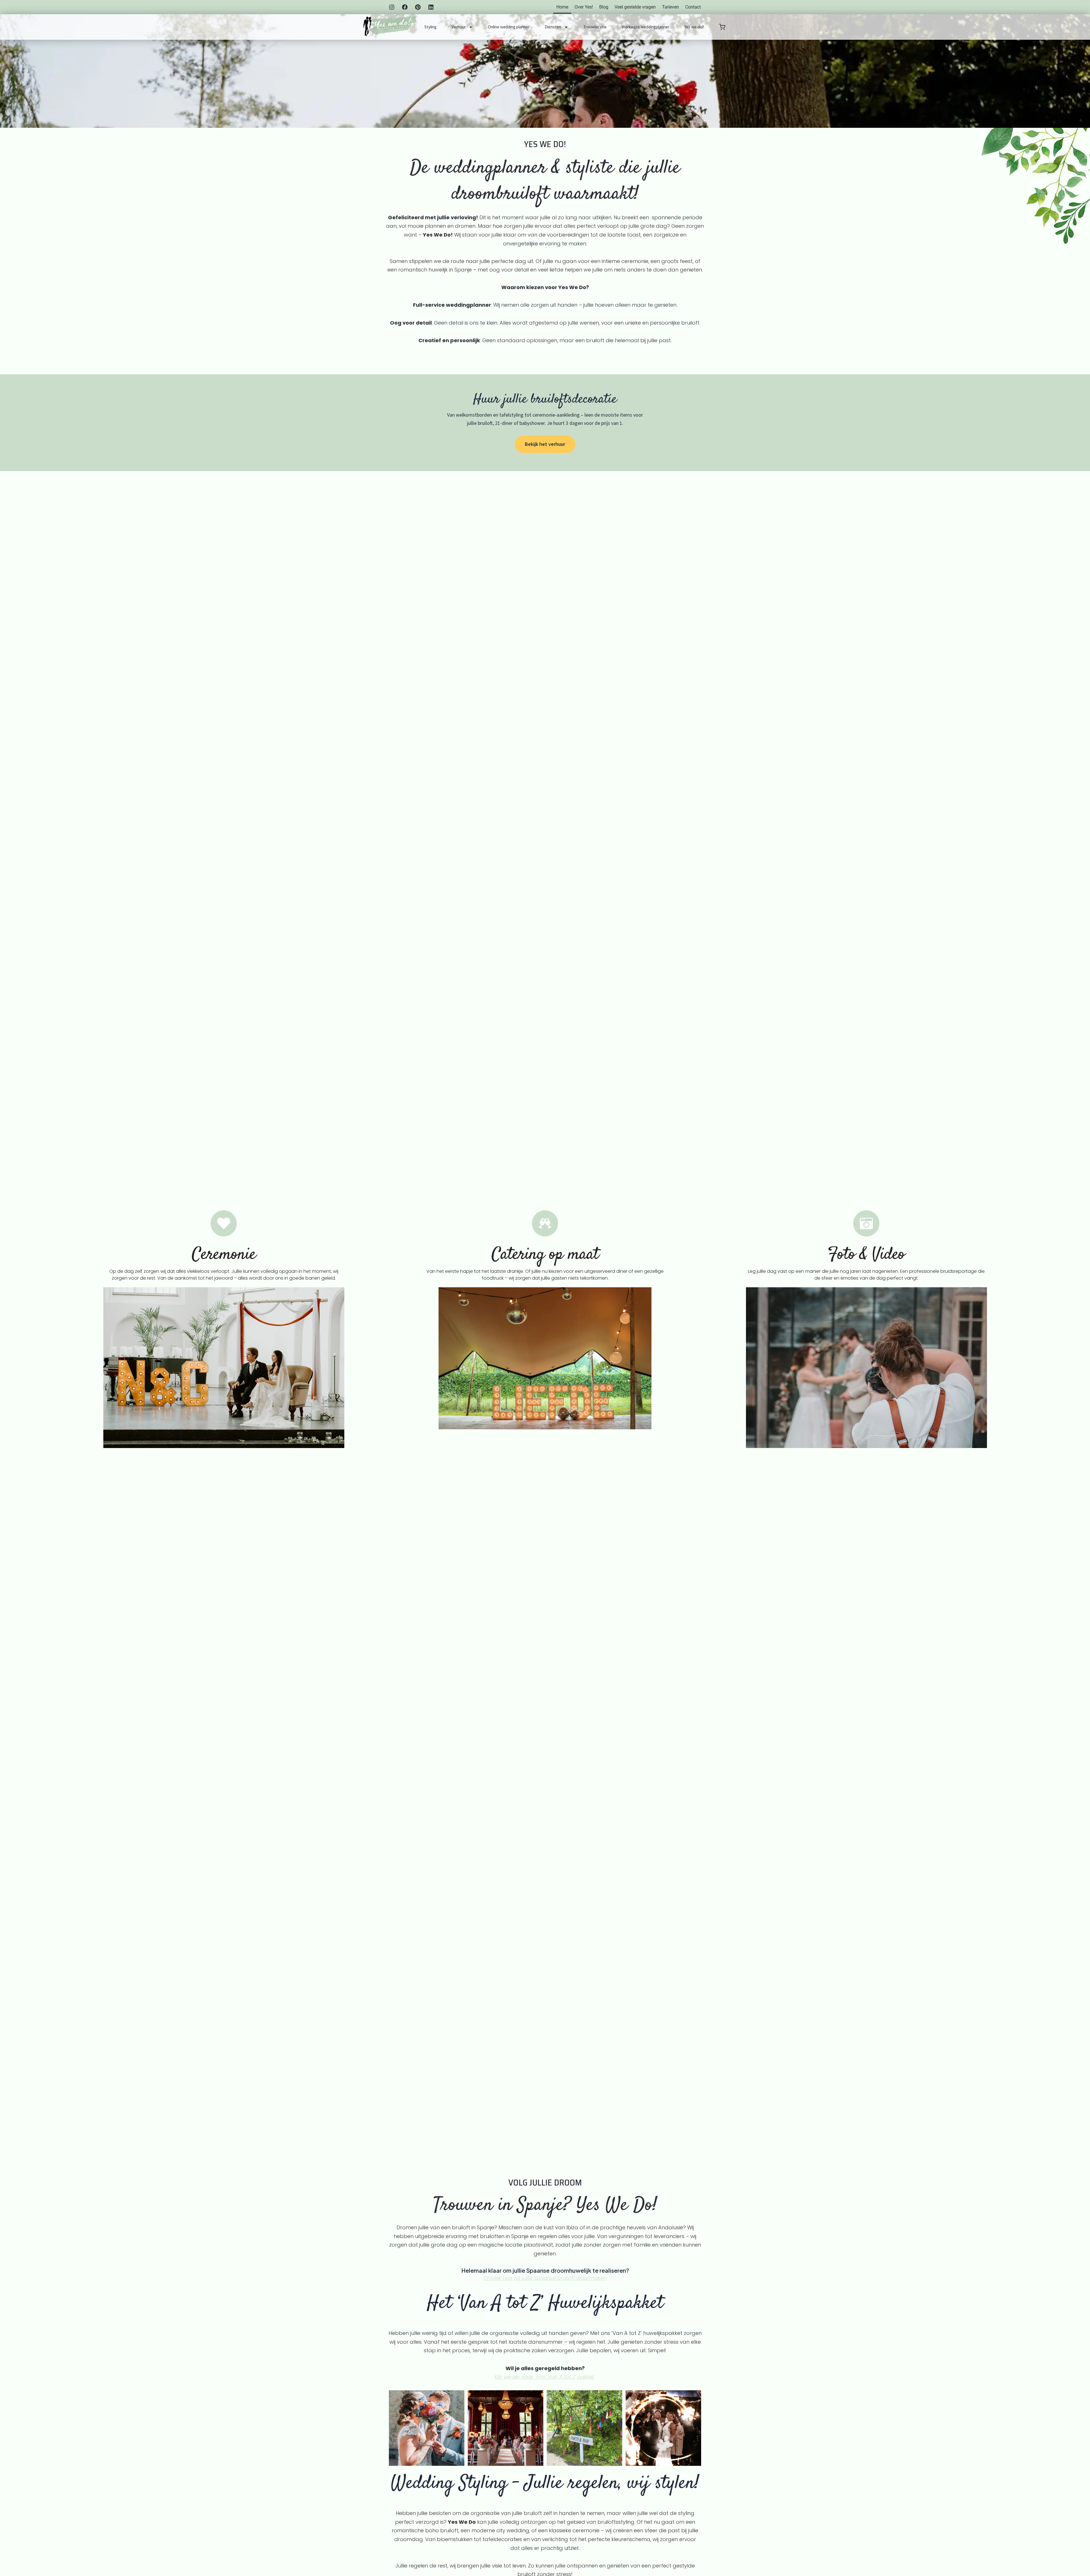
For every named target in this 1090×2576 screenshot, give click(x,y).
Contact (693, 7)
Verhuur (459, 27)
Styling (430, 27)
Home (562, 7)
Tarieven (670, 7)
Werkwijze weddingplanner (645, 27)
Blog (604, 7)
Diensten (553, 27)
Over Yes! (584, 7)
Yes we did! (694, 27)
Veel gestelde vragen (635, 7)
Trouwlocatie (595, 27)
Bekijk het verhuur (545, 444)
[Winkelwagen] (722, 27)
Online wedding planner (509, 27)
